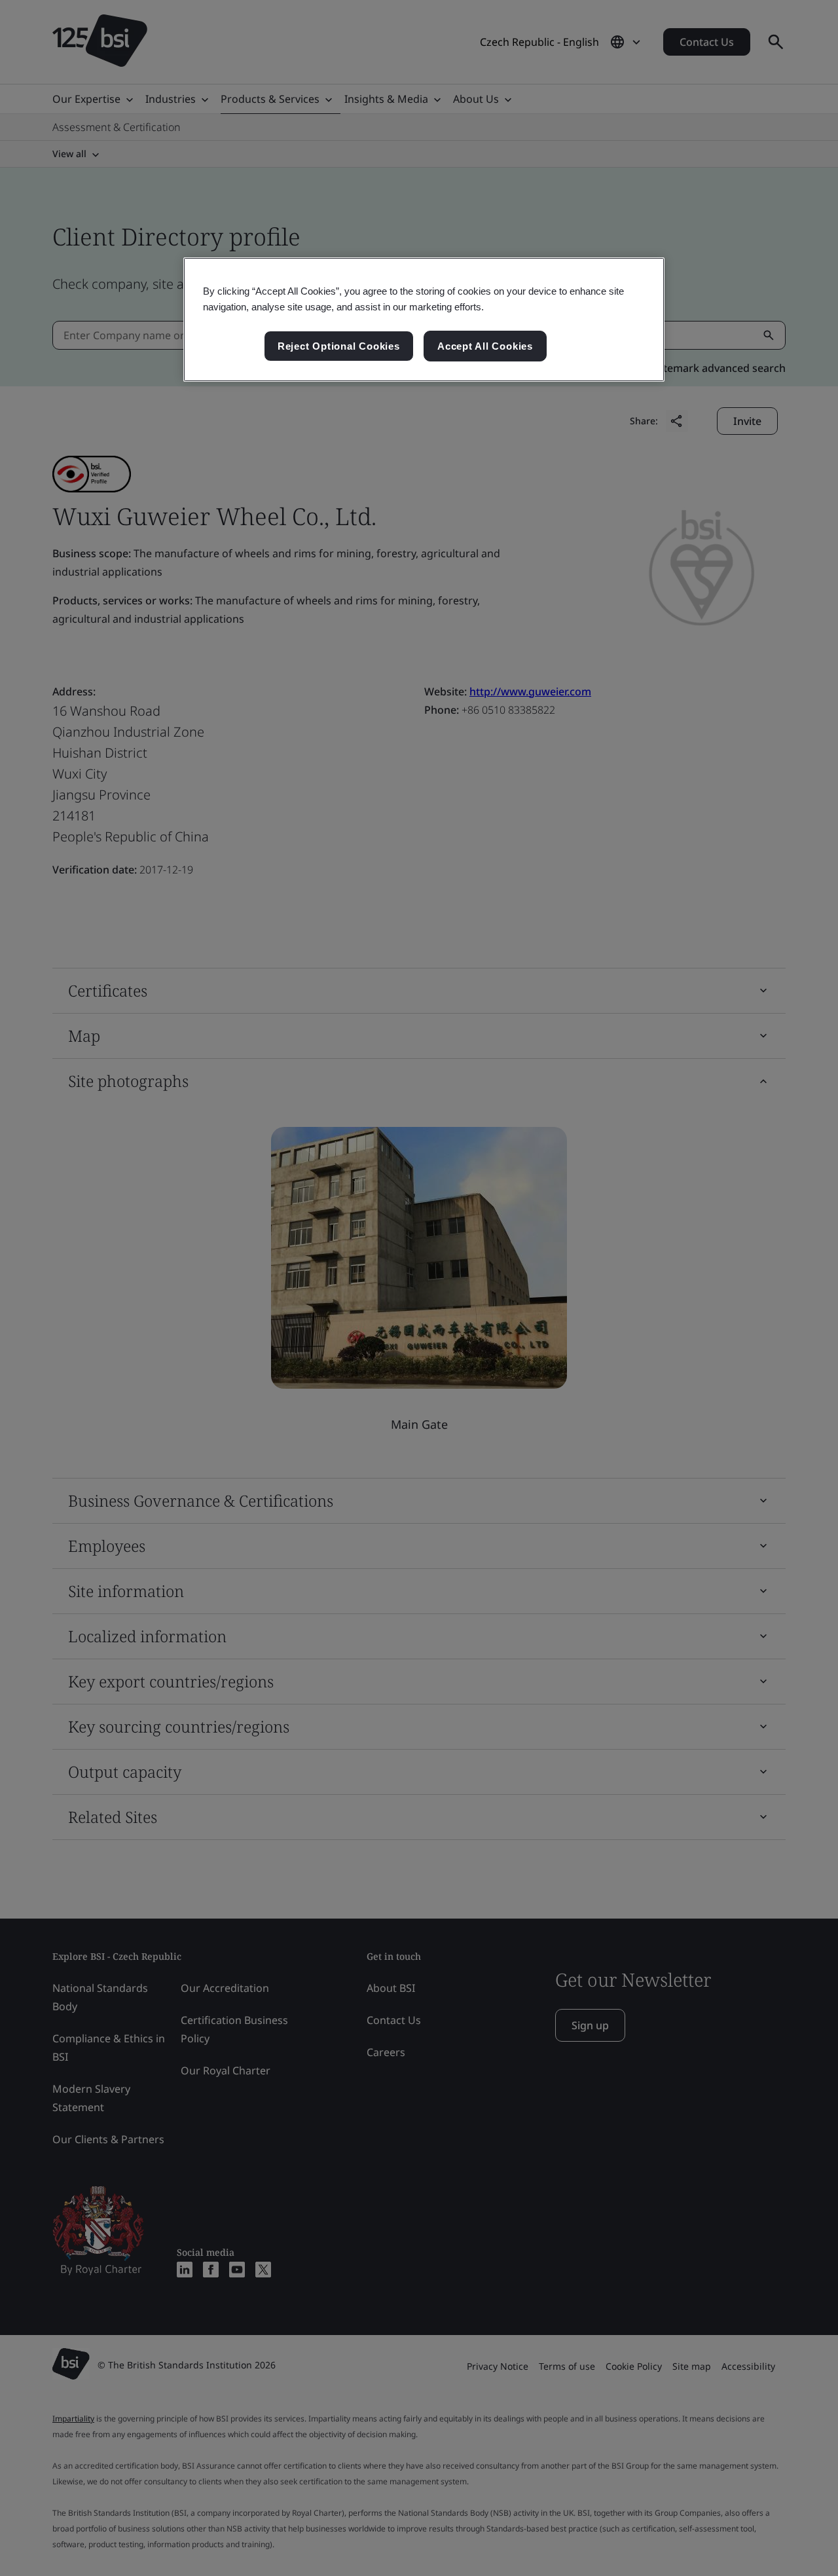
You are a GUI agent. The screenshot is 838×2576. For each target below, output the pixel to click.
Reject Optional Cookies (339, 346)
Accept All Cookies (485, 346)
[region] (424, 320)
